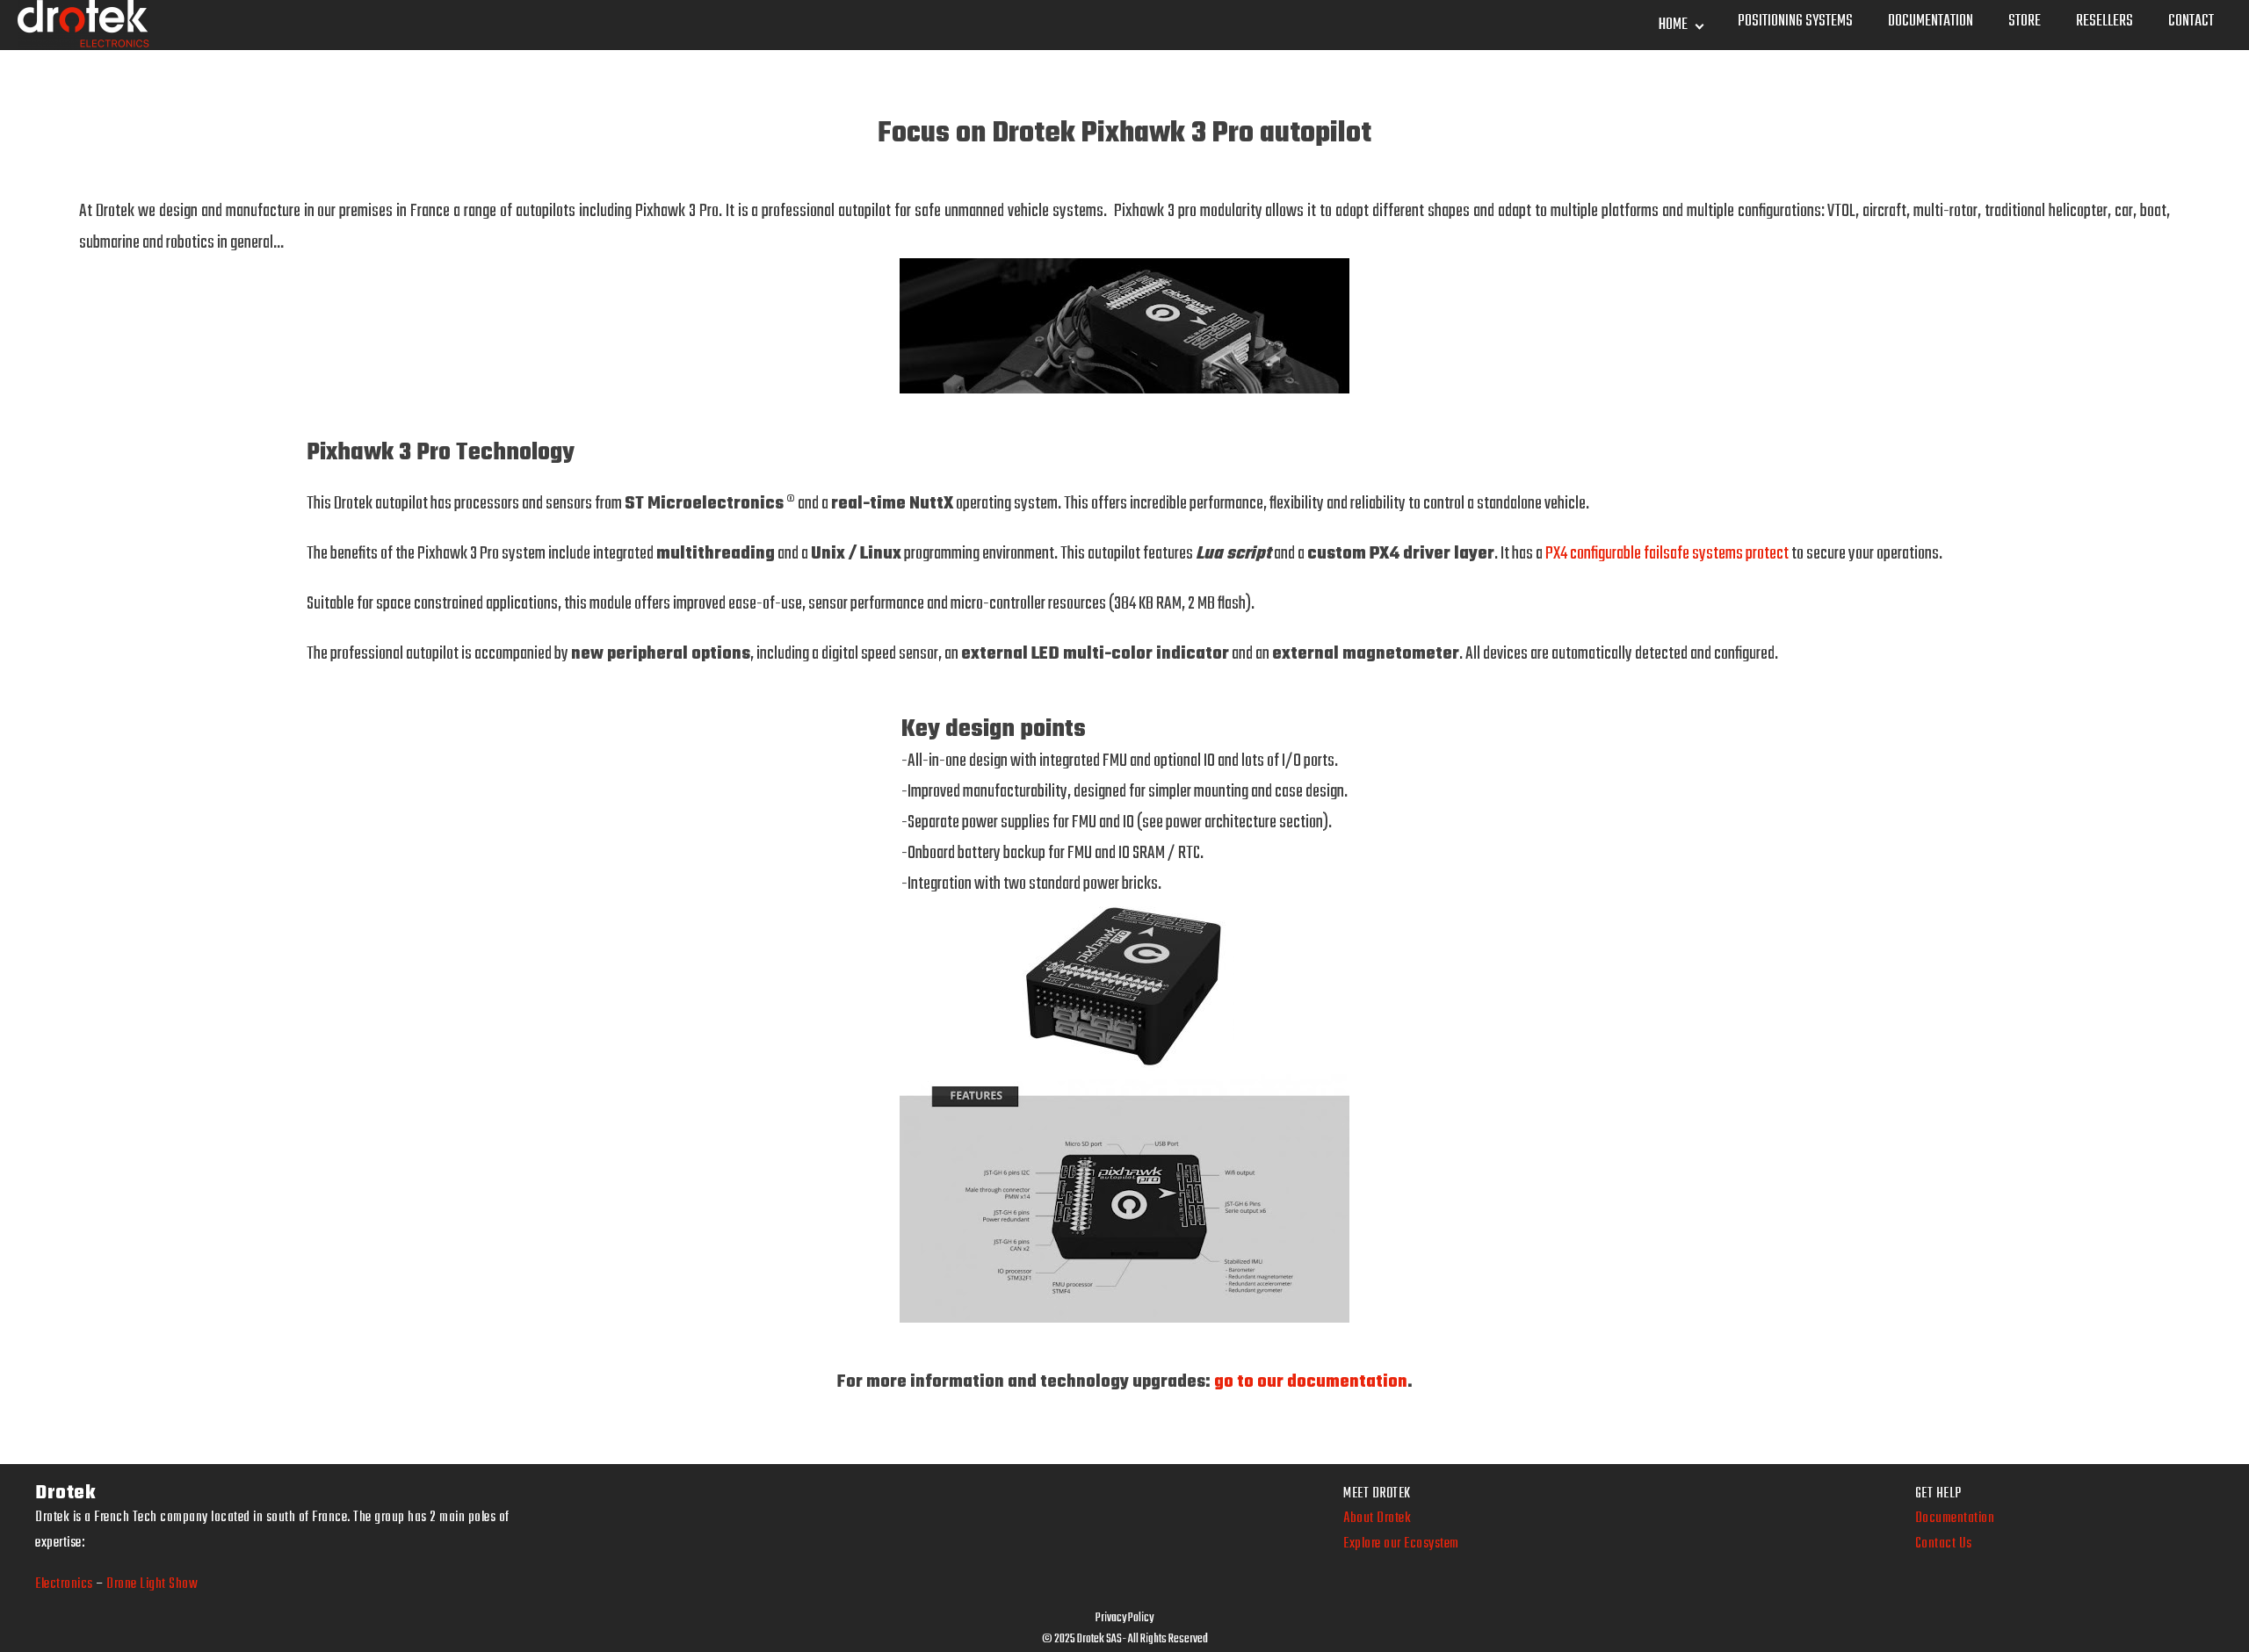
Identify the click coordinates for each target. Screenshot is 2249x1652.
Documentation (1931, 22)
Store (2025, 22)
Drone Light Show (152, 1584)
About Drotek (1377, 1519)
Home (1673, 25)
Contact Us (1944, 1544)
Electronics (64, 1584)
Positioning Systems (1795, 22)
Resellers (2104, 22)
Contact (2191, 22)
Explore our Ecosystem (1401, 1544)
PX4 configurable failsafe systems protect (1667, 554)
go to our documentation (1311, 1382)
